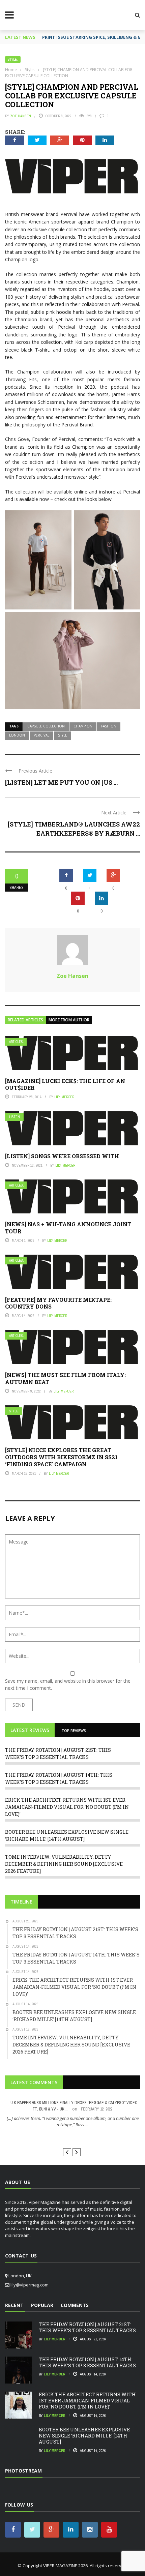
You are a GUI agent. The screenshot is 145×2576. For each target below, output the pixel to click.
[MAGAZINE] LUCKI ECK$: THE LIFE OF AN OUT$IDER (65, 1084)
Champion (83, 726)
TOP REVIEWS (74, 1730)
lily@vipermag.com (30, 2285)
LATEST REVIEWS (30, 1730)
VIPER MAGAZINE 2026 (65, 2566)
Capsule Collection (46, 726)
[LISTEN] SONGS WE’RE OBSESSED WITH (62, 1156)
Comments (75, 2305)
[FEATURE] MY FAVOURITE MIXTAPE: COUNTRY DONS (58, 1303)
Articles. (17, 1042)
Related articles (25, 1020)
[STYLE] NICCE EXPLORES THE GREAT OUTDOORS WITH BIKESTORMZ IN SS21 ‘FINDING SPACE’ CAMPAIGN (61, 1457)
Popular (42, 2305)
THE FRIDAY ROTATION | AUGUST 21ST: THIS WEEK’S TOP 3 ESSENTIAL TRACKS (87, 2327)
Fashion (109, 726)
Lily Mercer (64, 1097)
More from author (69, 1020)
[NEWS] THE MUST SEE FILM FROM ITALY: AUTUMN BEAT (65, 1378)
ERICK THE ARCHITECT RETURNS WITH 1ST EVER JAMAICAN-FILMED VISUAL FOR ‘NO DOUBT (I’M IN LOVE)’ (67, 1807)
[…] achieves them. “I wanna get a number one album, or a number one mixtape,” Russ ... (73, 2122)
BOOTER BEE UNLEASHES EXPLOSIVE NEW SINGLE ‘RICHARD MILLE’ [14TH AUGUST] (84, 2436)
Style (63, 735)
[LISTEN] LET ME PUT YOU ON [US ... (61, 782)
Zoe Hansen (21, 116)
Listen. (15, 1117)
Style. (13, 59)
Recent (14, 2305)
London (17, 735)
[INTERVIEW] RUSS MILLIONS (73, 2137)
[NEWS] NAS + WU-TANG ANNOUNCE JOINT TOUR (68, 1228)
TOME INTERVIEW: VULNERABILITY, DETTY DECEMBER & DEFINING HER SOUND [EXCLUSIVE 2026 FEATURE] (64, 1864)
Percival (41, 735)
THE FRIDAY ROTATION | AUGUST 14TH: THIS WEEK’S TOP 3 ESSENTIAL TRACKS (87, 2362)
